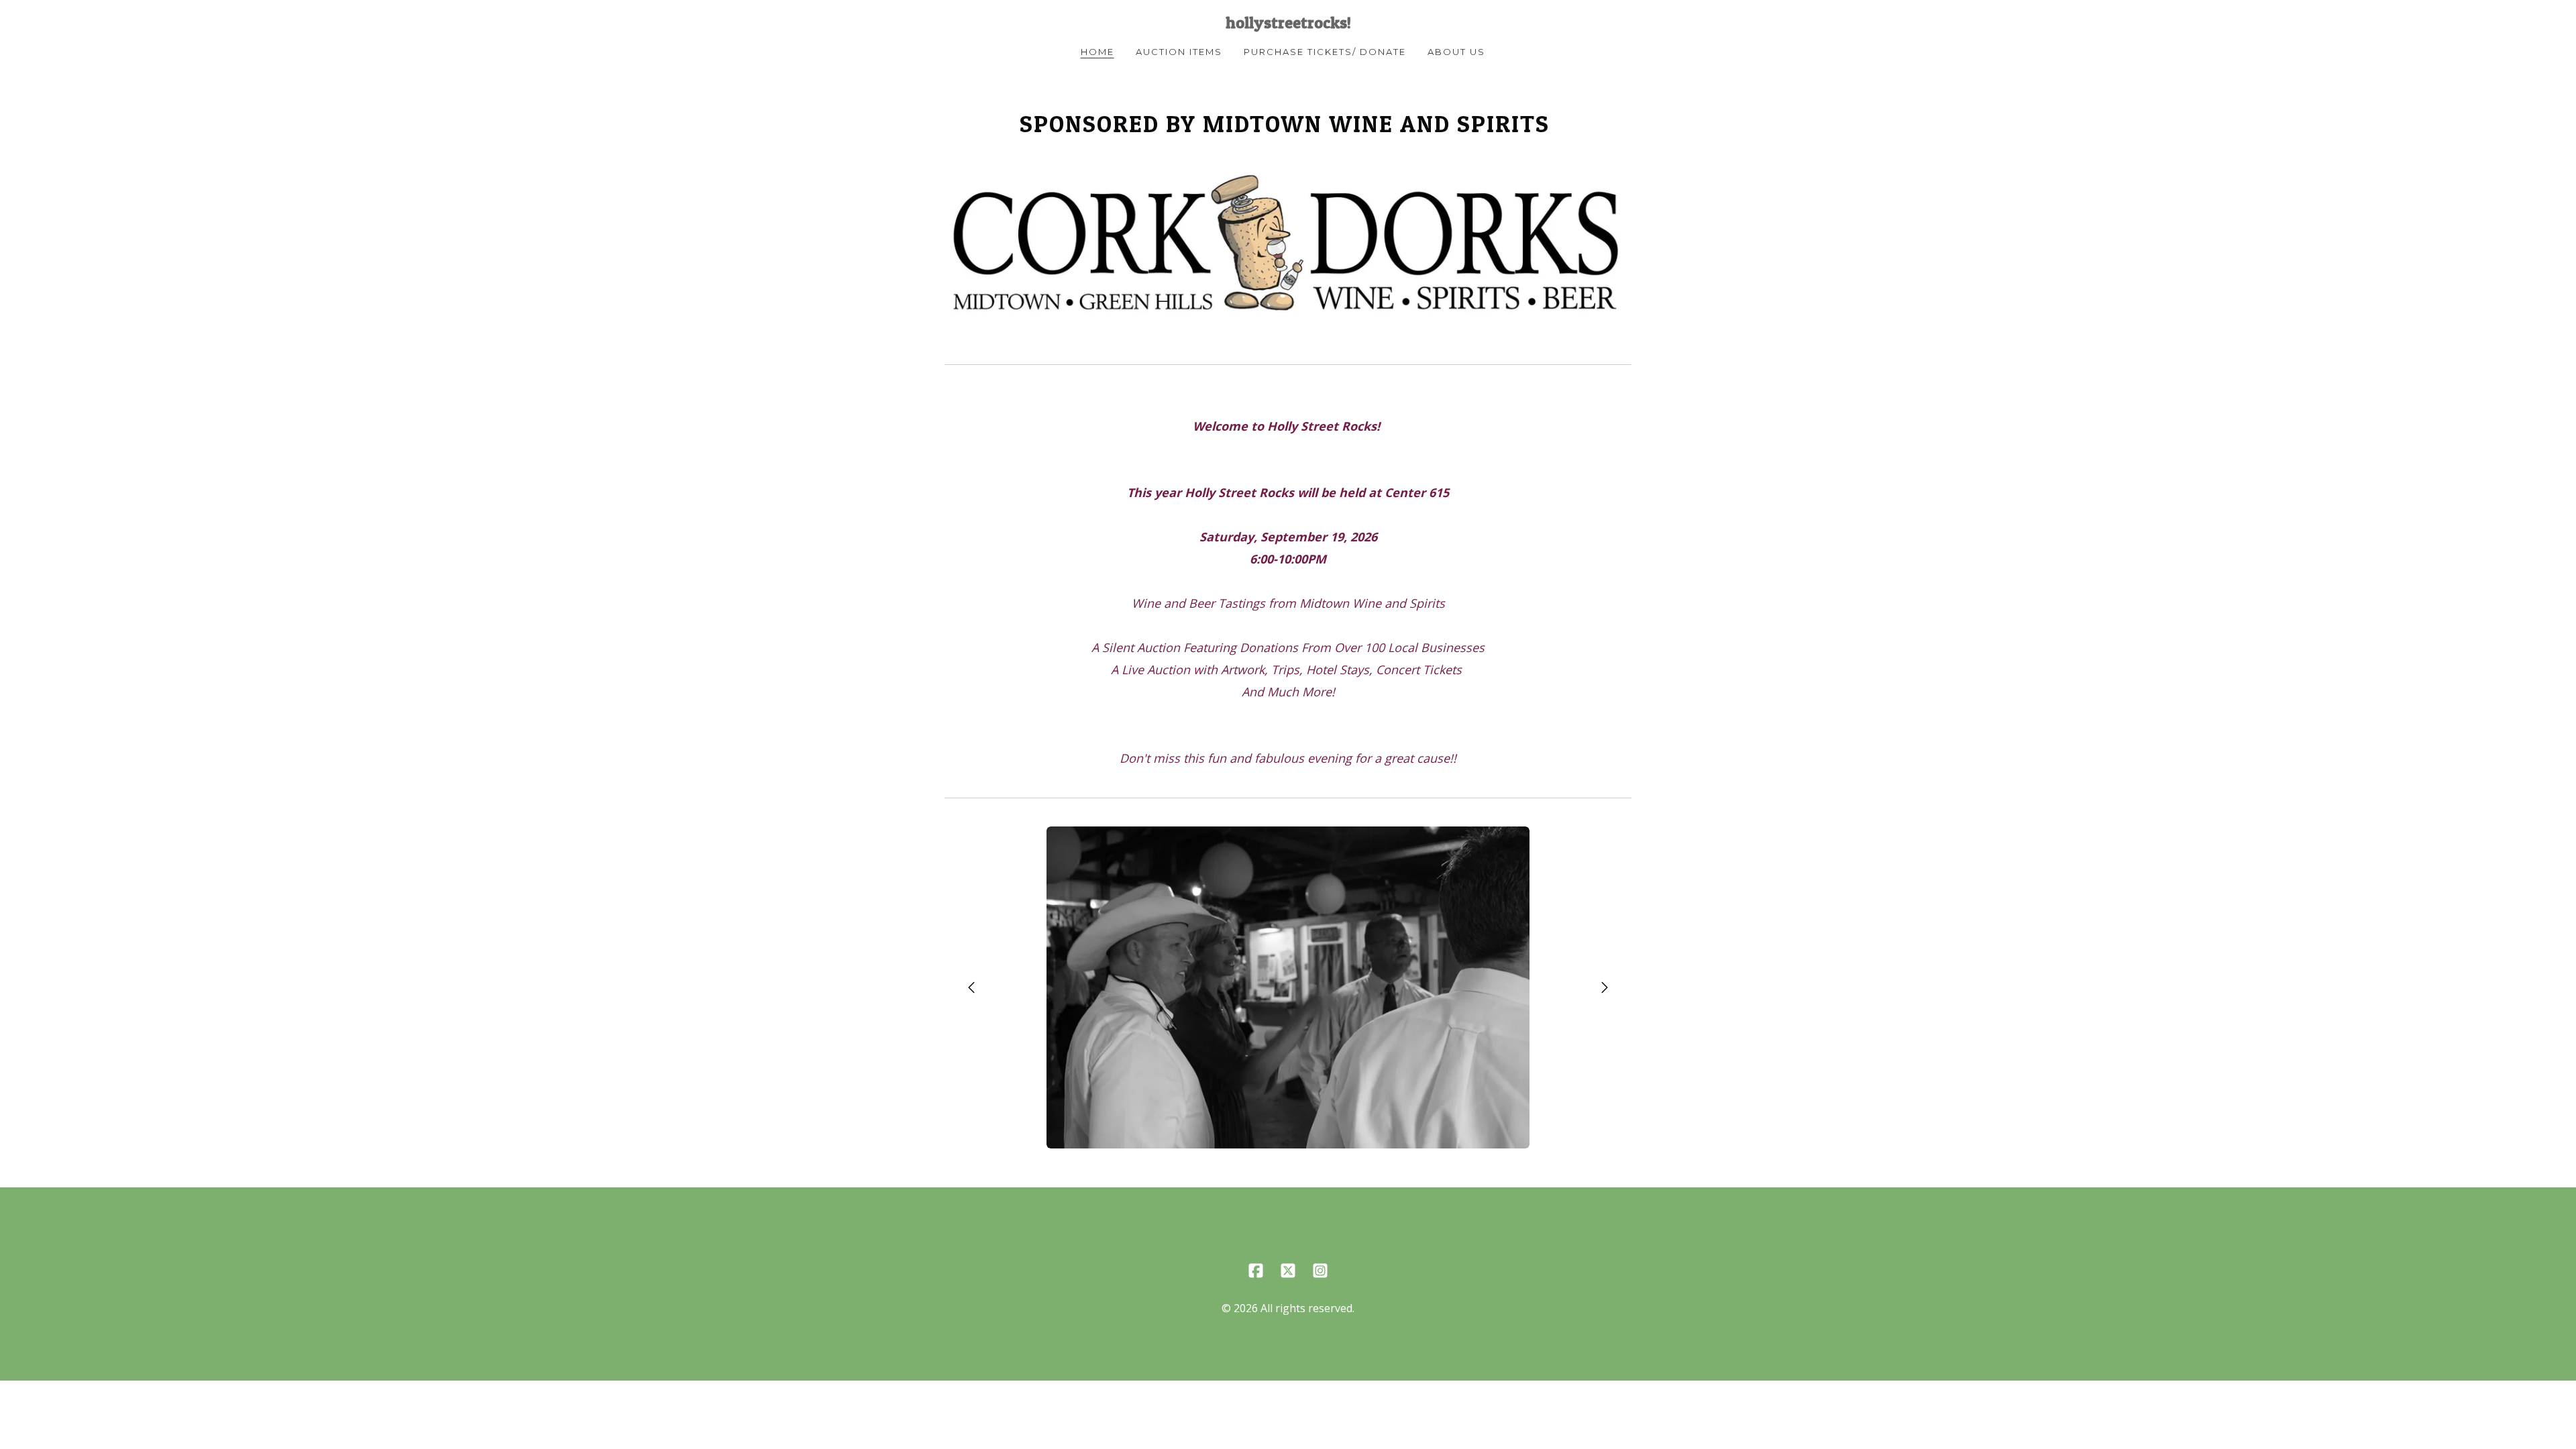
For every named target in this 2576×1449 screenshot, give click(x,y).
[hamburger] (885, 21)
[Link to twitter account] (1288, 1271)
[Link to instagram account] (1320, 1271)
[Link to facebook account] (1256, 1271)
